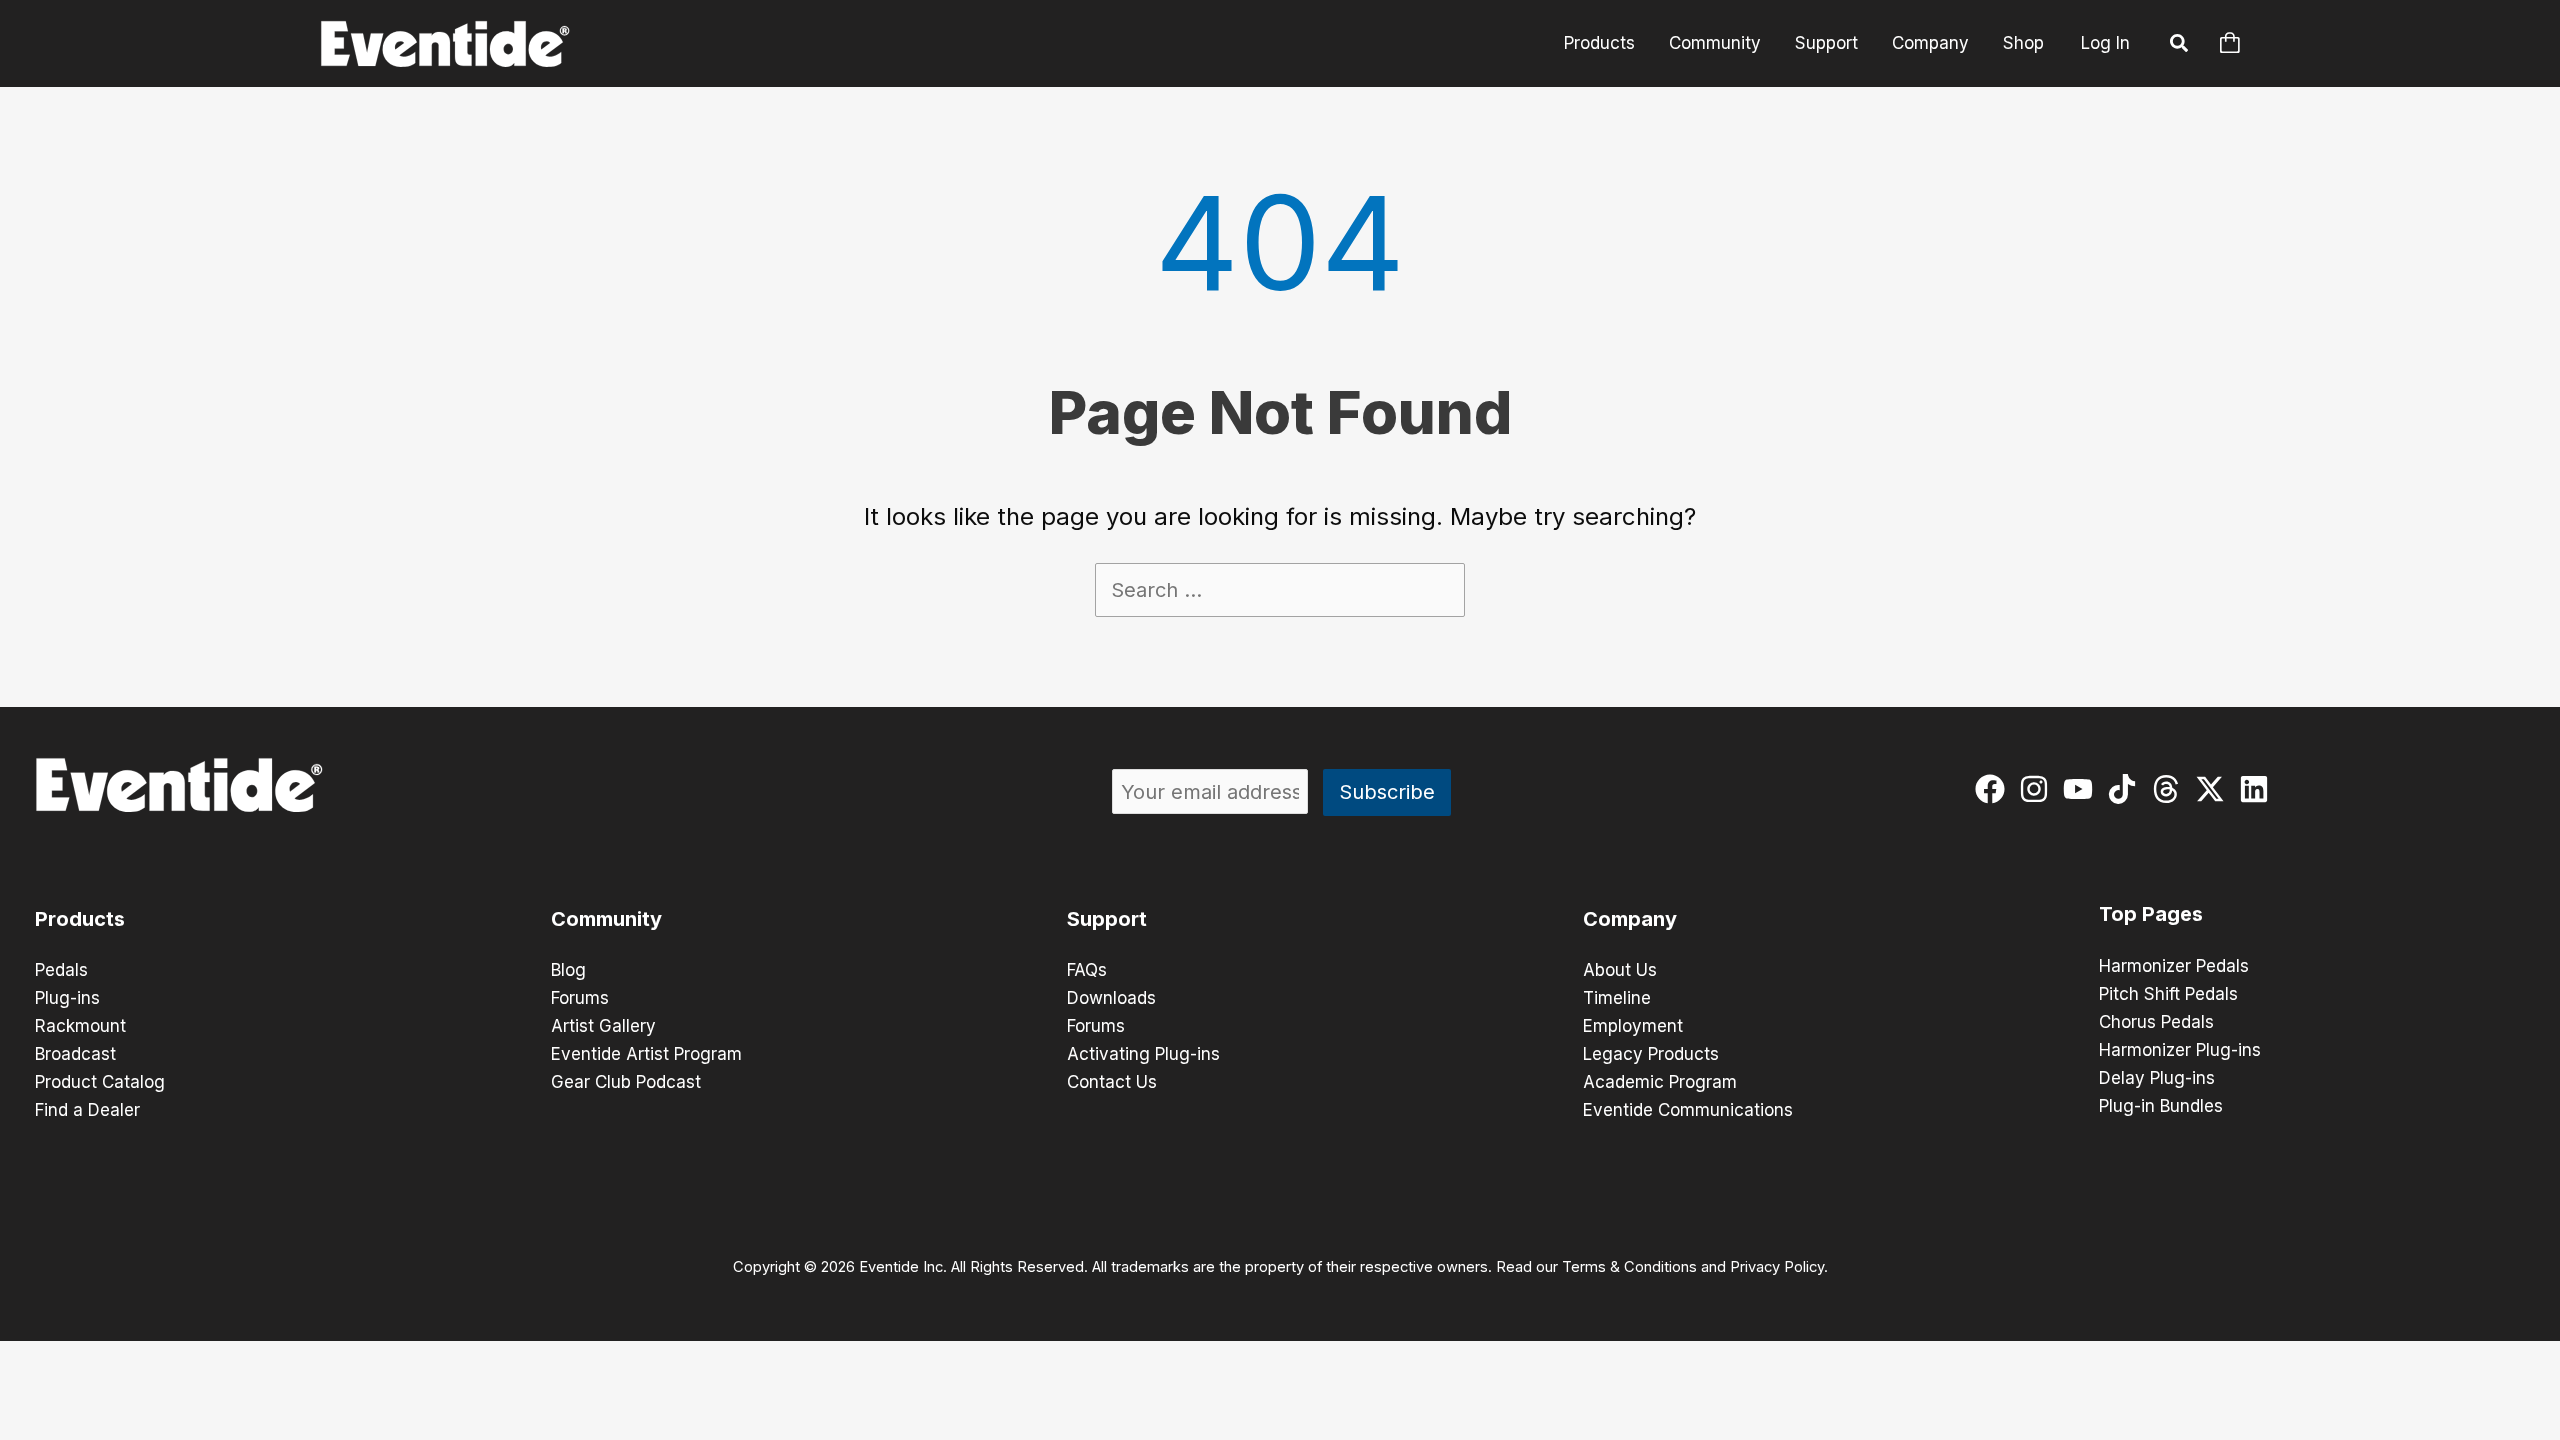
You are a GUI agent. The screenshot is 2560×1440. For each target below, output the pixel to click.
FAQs (1087, 970)
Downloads (1111, 998)
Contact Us (1112, 1082)
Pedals (61, 970)
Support (1826, 43)
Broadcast (75, 1054)
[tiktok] (2126, 789)
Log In (2105, 43)
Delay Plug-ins (2157, 1078)
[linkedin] (2258, 789)
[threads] (2170, 789)
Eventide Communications (1688, 1110)
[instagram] (2038, 789)
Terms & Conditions (1629, 1267)
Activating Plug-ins (1143, 1054)
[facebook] (1994, 789)
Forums (580, 998)
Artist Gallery (603, 1026)
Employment (1633, 1026)
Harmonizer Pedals (2174, 966)
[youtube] (2082, 789)
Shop (2023, 43)
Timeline (1617, 998)
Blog (568, 970)
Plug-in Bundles (2161, 1106)
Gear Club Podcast (626, 1082)
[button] (2180, 46)
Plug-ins (67, 998)
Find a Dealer (87, 1110)
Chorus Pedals (2156, 1022)
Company (1930, 43)
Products (1599, 43)
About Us (1620, 970)
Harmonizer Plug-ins (2180, 1050)
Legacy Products (1651, 1054)
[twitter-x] (2214, 789)
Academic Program (1660, 1082)
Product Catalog (100, 1082)
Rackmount (80, 1026)
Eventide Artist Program (646, 1054)
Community (1715, 43)
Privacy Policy (1777, 1267)
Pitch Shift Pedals (2168, 994)
